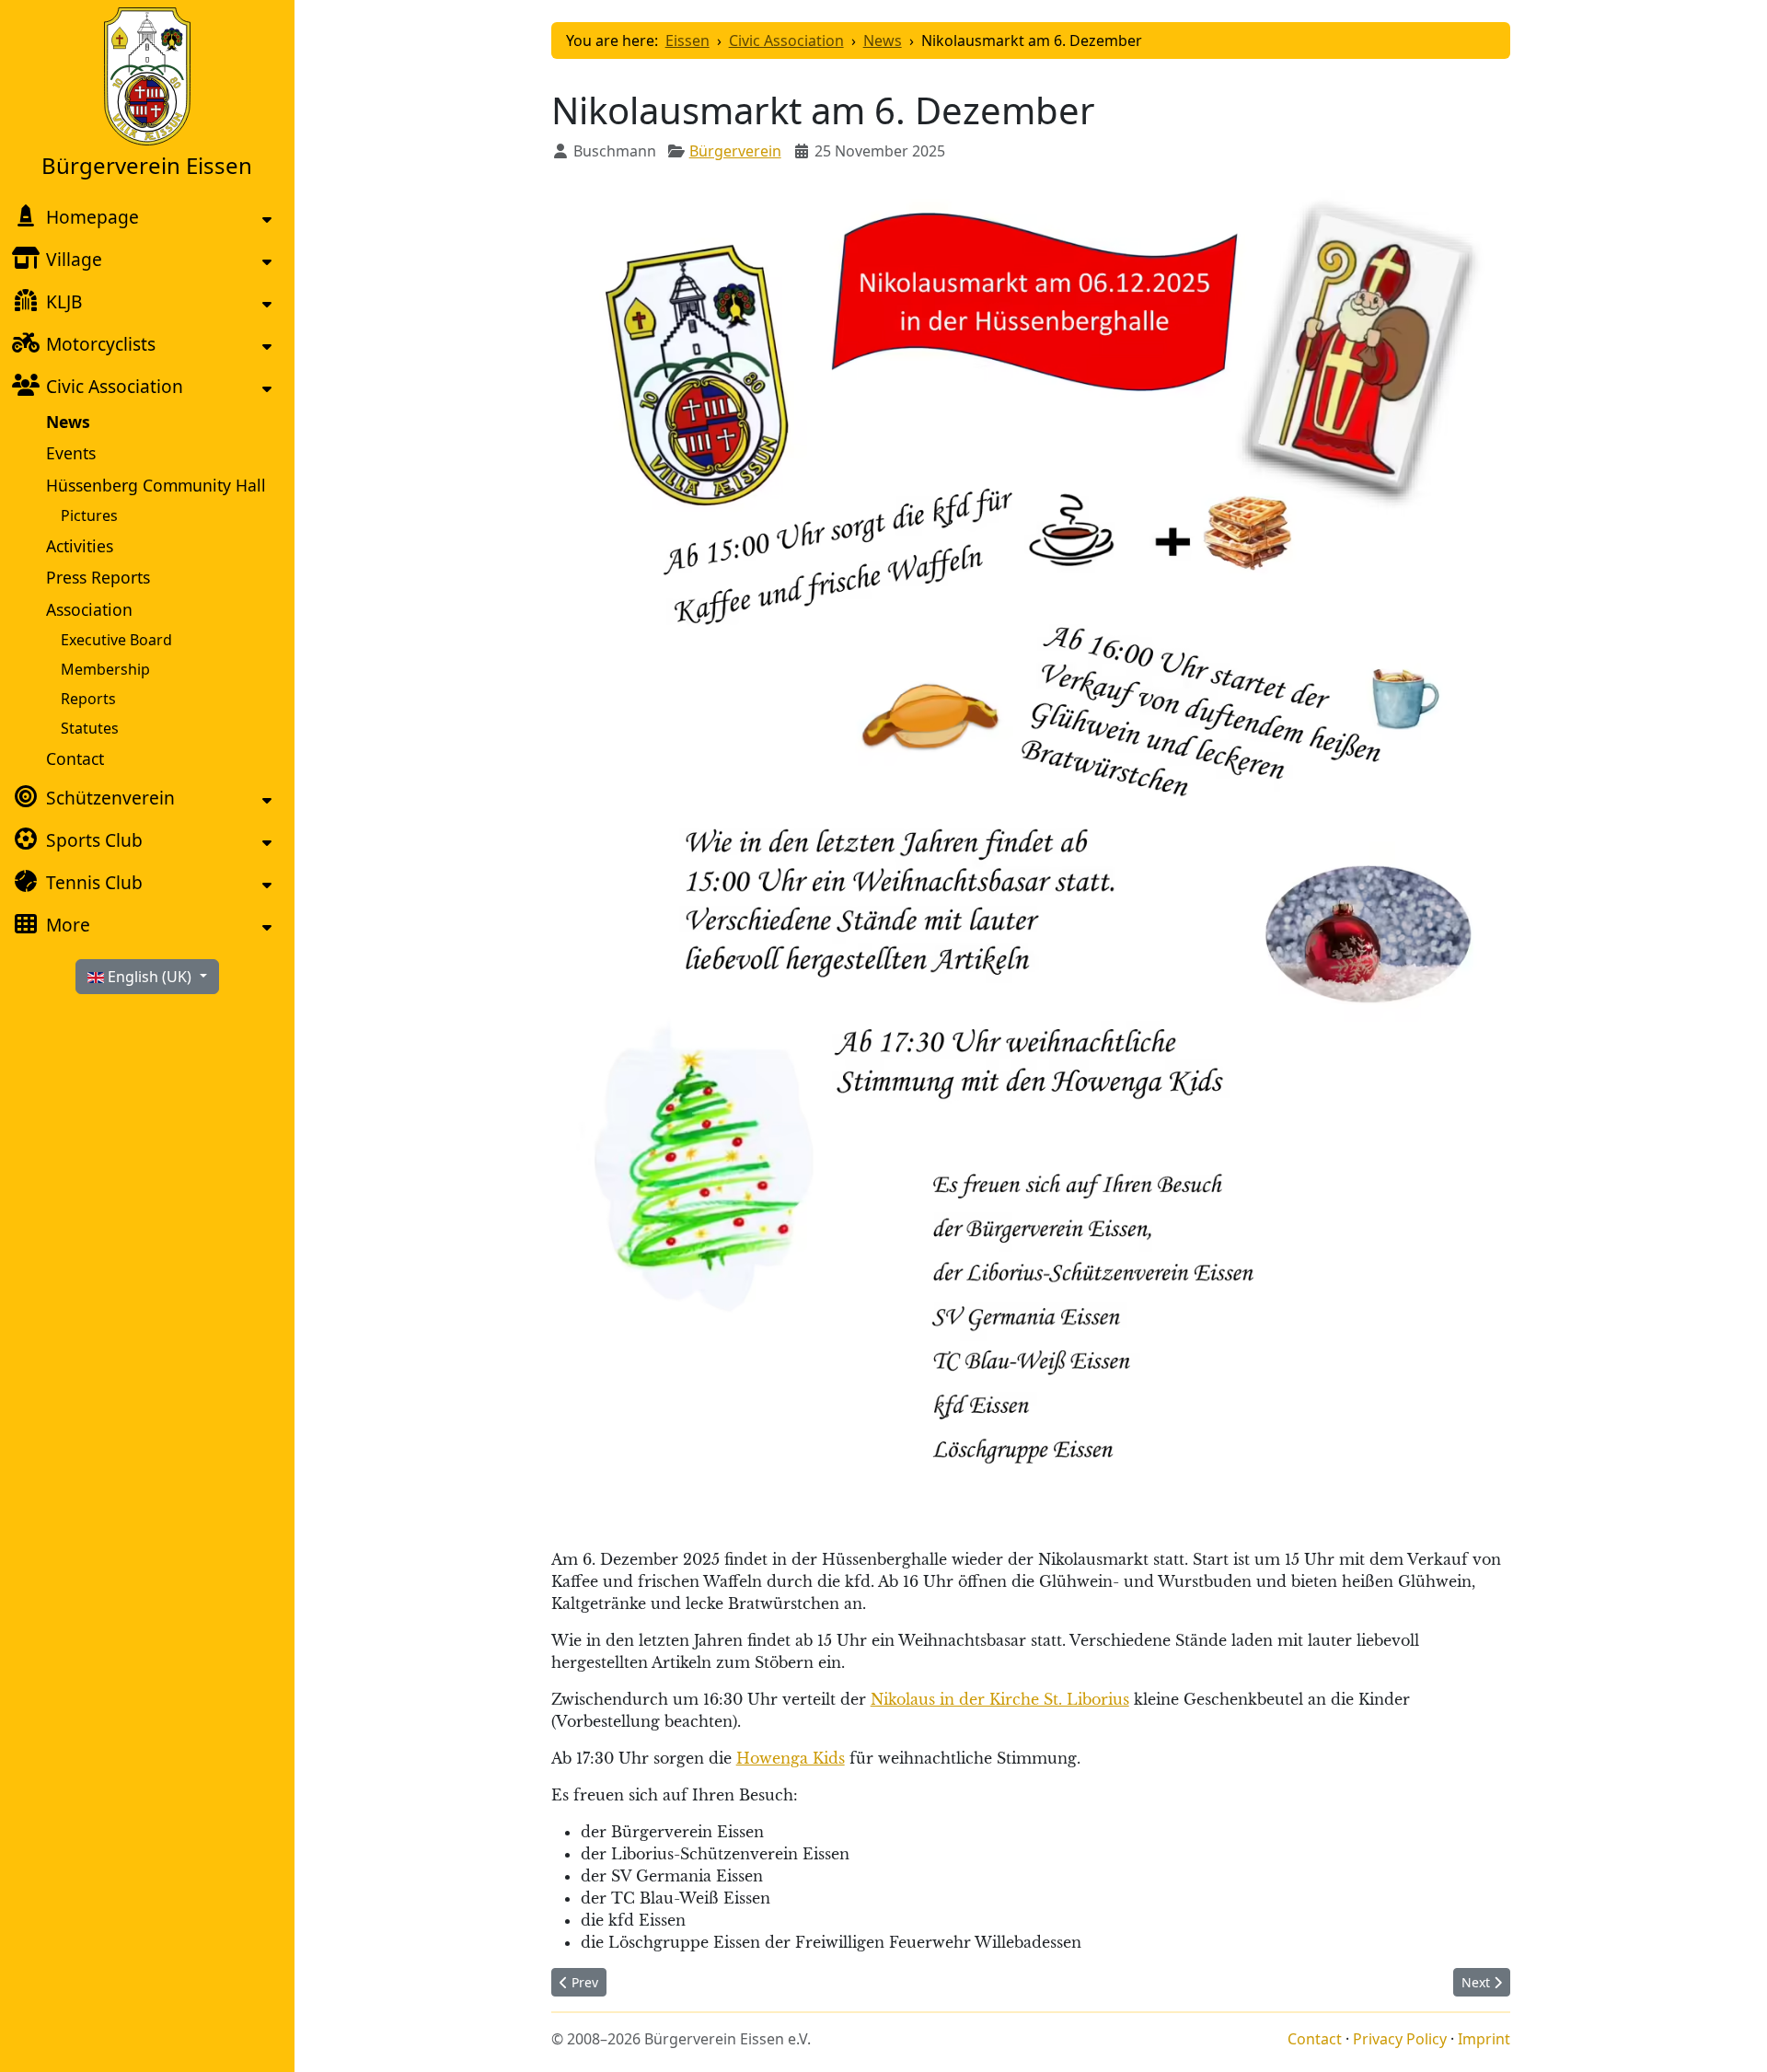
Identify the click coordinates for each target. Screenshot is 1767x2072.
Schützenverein (110, 798)
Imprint (1484, 2039)
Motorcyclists (101, 344)
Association (89, 609)
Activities (80, 546)
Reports (88, 699)
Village (74, 259)
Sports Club (94, 840)
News (68, 422)
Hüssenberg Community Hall (156, 485)
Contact (75, 758)
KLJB (64, 301)
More (68, 925)
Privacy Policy (1400, 2039)
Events (71, 453)
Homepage (92, 217)
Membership (105, 669)
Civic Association (115, 386)
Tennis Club (94, 882)
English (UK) (150, 977)
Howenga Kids (791, 1758)
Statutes (90, 728)
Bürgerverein (735, 151)
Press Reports (98, 577)
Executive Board (116, 640)
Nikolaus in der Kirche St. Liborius (1000, 1699)
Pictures (89, 515)
